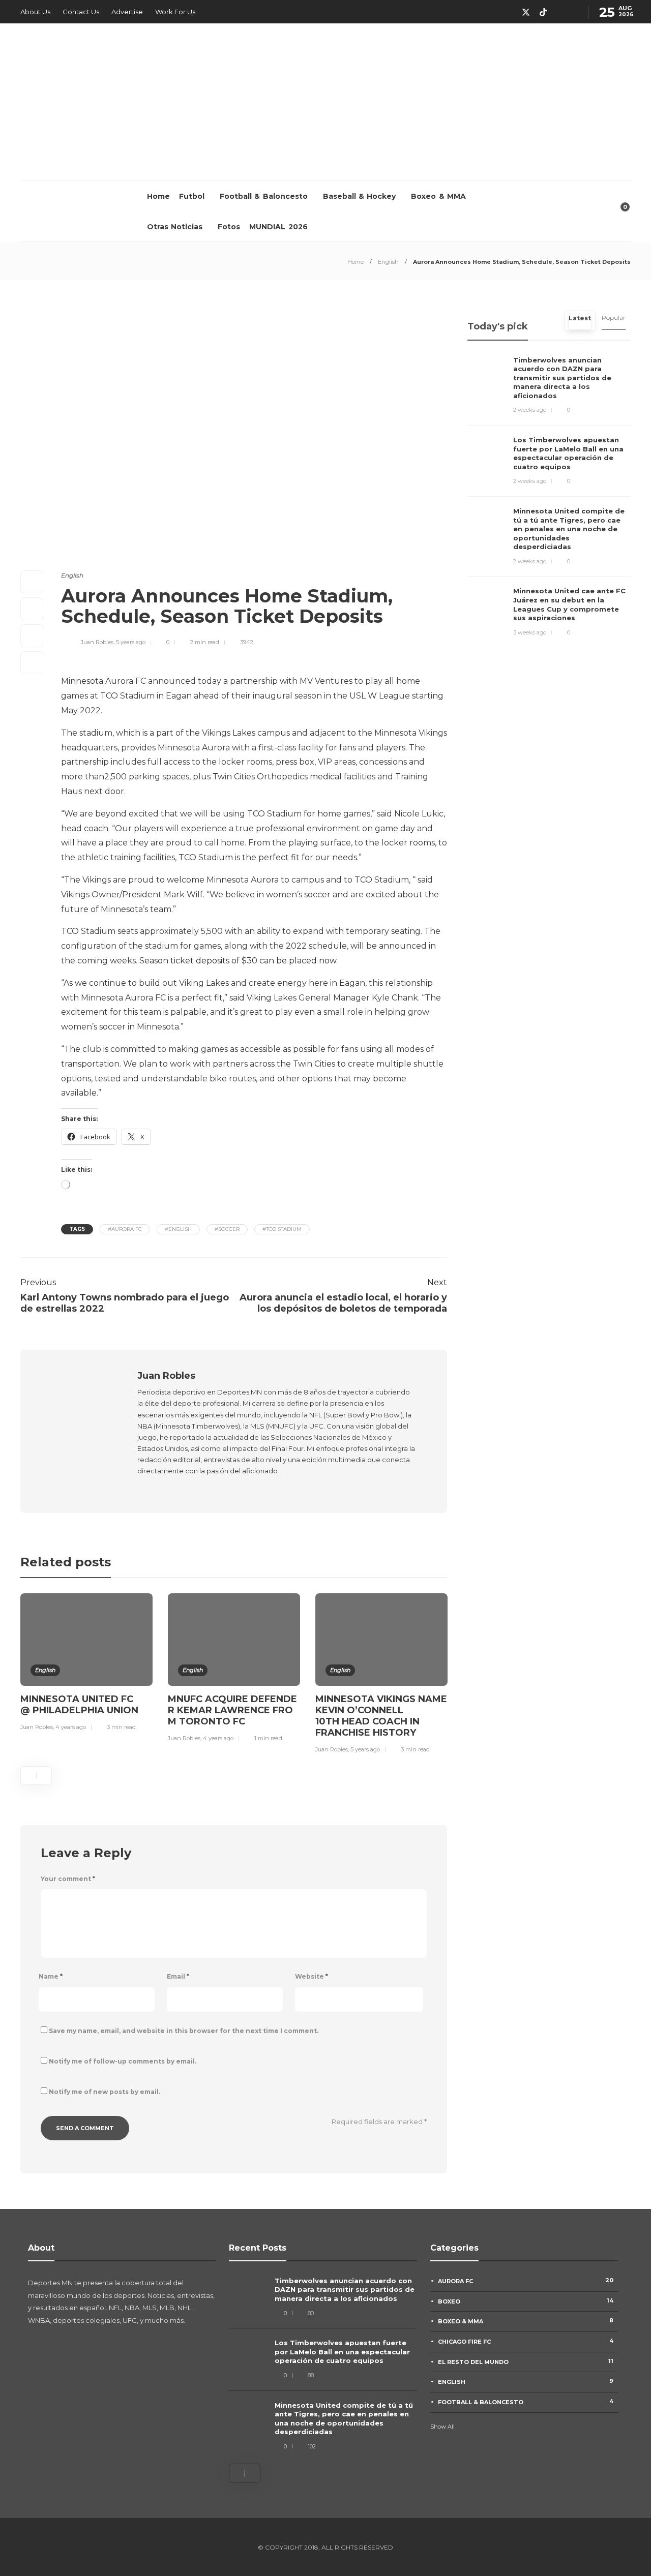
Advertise (127, 12)
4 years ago (71, 1727)
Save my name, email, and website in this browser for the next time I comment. (184, 2031)
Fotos (229, 227)
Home (158, 196)
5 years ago (131, 642)
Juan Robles (97, 642)
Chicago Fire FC (526, 2341)
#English (178, 1229)
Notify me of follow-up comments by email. (123, 2061)
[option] (86, 1664)
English (388, 262)
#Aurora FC (125, 1229)
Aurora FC (526, 2281)
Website (312, 1976)
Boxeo (526, 2301)
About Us (35, 12)
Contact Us (81, 12)
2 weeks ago (530, 410)
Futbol (192, 196)
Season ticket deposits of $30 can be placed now (238, 961)
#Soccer (227, 1229)
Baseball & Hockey (360, 196)
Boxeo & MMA (438, 196)
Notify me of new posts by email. (105, 2092)
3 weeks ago (530, 632)
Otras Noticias (175, 227)
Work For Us (175, 12)
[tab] (580, 321)
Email (178, 1976)
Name (51, 1976)
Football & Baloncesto (264, 196)
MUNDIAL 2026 (278, 227)
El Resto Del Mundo (526, 2361)
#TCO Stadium (282, 1229)
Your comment (68, 1879)
